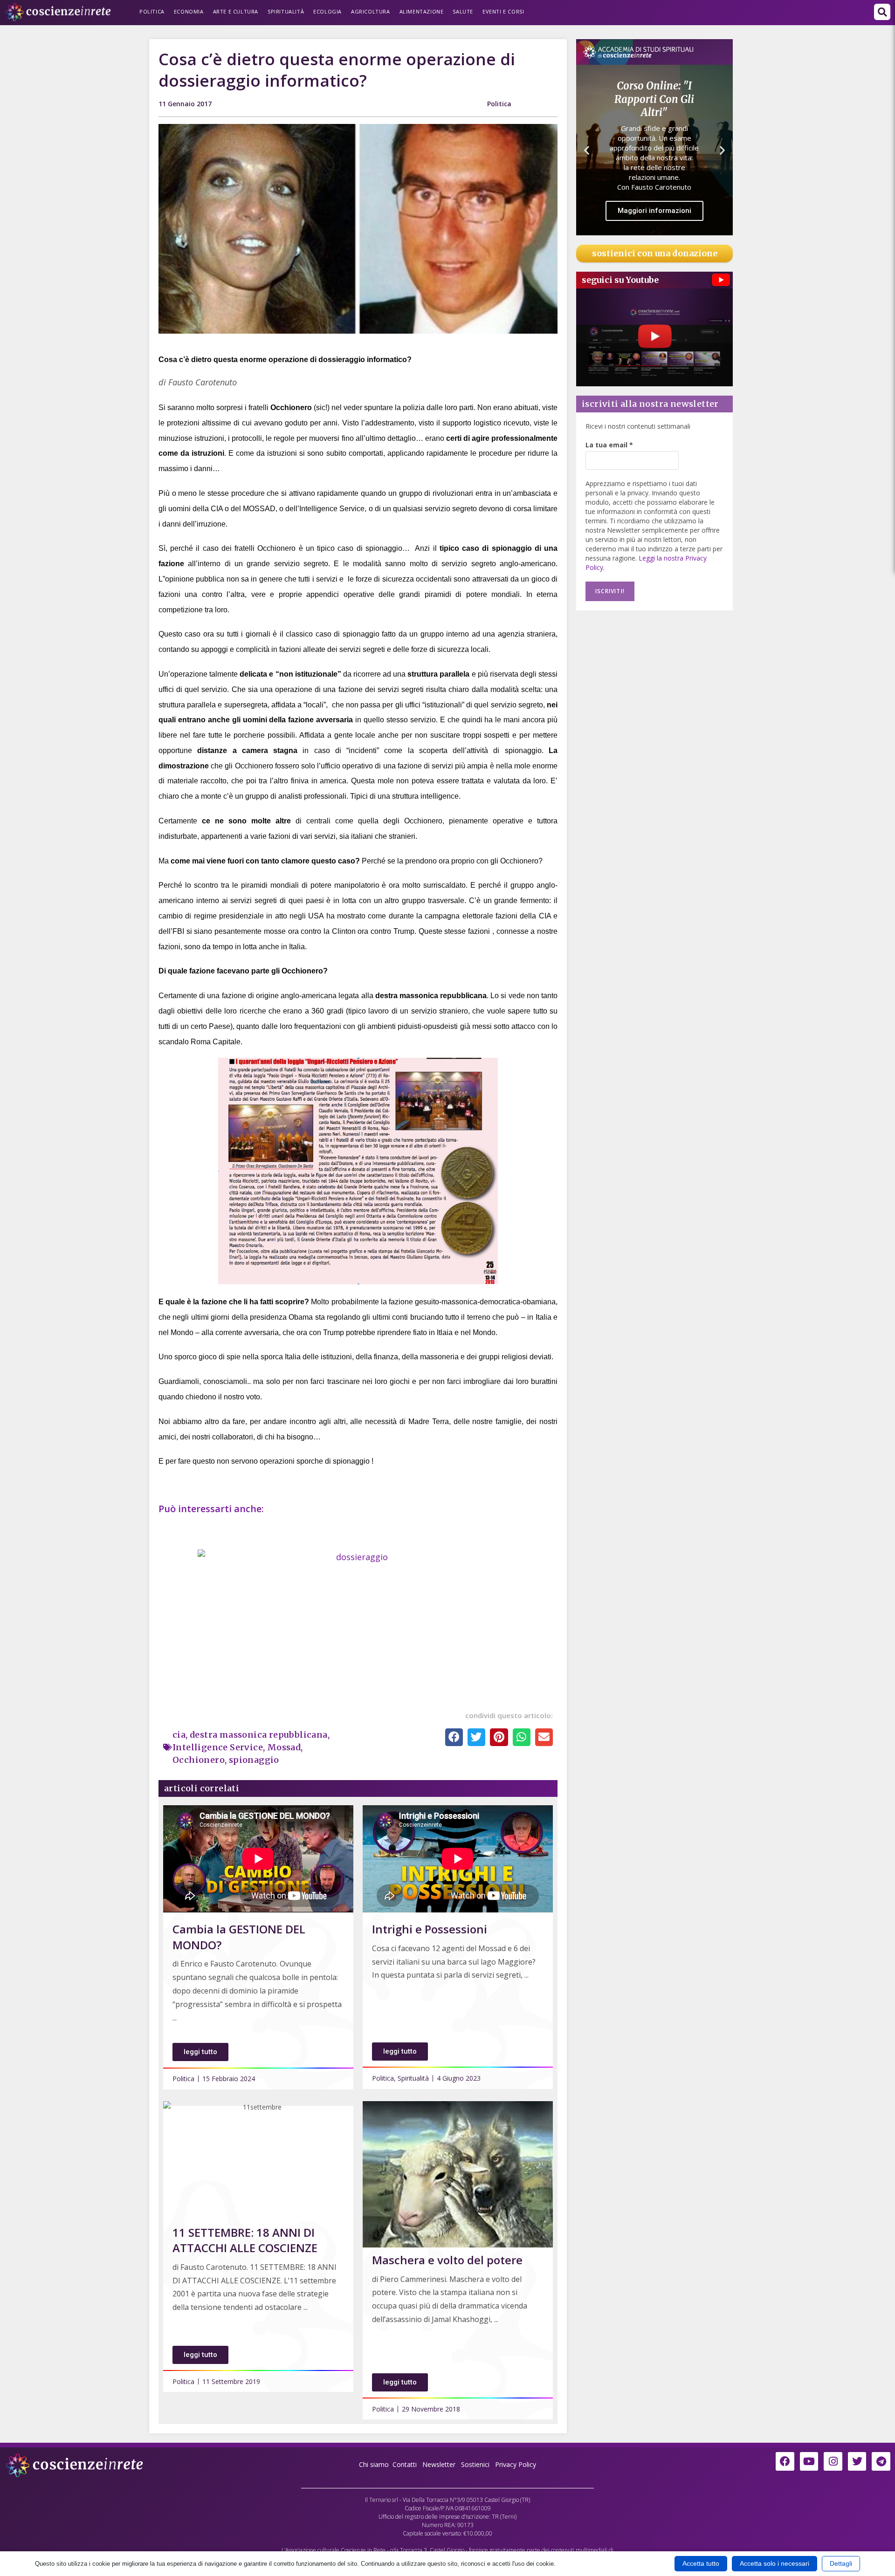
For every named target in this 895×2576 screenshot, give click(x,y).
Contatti (405, 2464)
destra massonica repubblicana (259, 1735)
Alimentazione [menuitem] (422, 11)
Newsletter (439, 2464)
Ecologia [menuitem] (327, 11)
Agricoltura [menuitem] (371, 11)
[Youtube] (809, 2461)
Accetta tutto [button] (701, 2563)
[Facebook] (785, 2461)
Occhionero (199, 1760)
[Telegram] (881, 2461)
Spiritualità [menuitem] (286, 11)
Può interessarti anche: (212, 1509)
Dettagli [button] (841, 2563)
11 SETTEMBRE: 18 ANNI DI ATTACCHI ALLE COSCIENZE (245, 2240)
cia (179, 1735)
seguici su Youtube (620, 280)
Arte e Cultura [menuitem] (236, 11)
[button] (882, 12)
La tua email (609, 445)
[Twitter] (857, 2461)
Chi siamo (374, 2464)
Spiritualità (413, 2078)
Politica (499, 104)
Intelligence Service (218, 1747)
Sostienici (476, 2464)
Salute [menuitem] (463, 11)
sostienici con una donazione (655, 253)
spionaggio (254, 1760)
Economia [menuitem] (189, 11)
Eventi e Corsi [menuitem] (503, 11)
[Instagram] (833, 2461)
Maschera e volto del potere (447, 2260)
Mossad (284, 1747)
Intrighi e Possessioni (430, 1929)
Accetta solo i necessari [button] (775, 2563)
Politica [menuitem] (152, 11)
